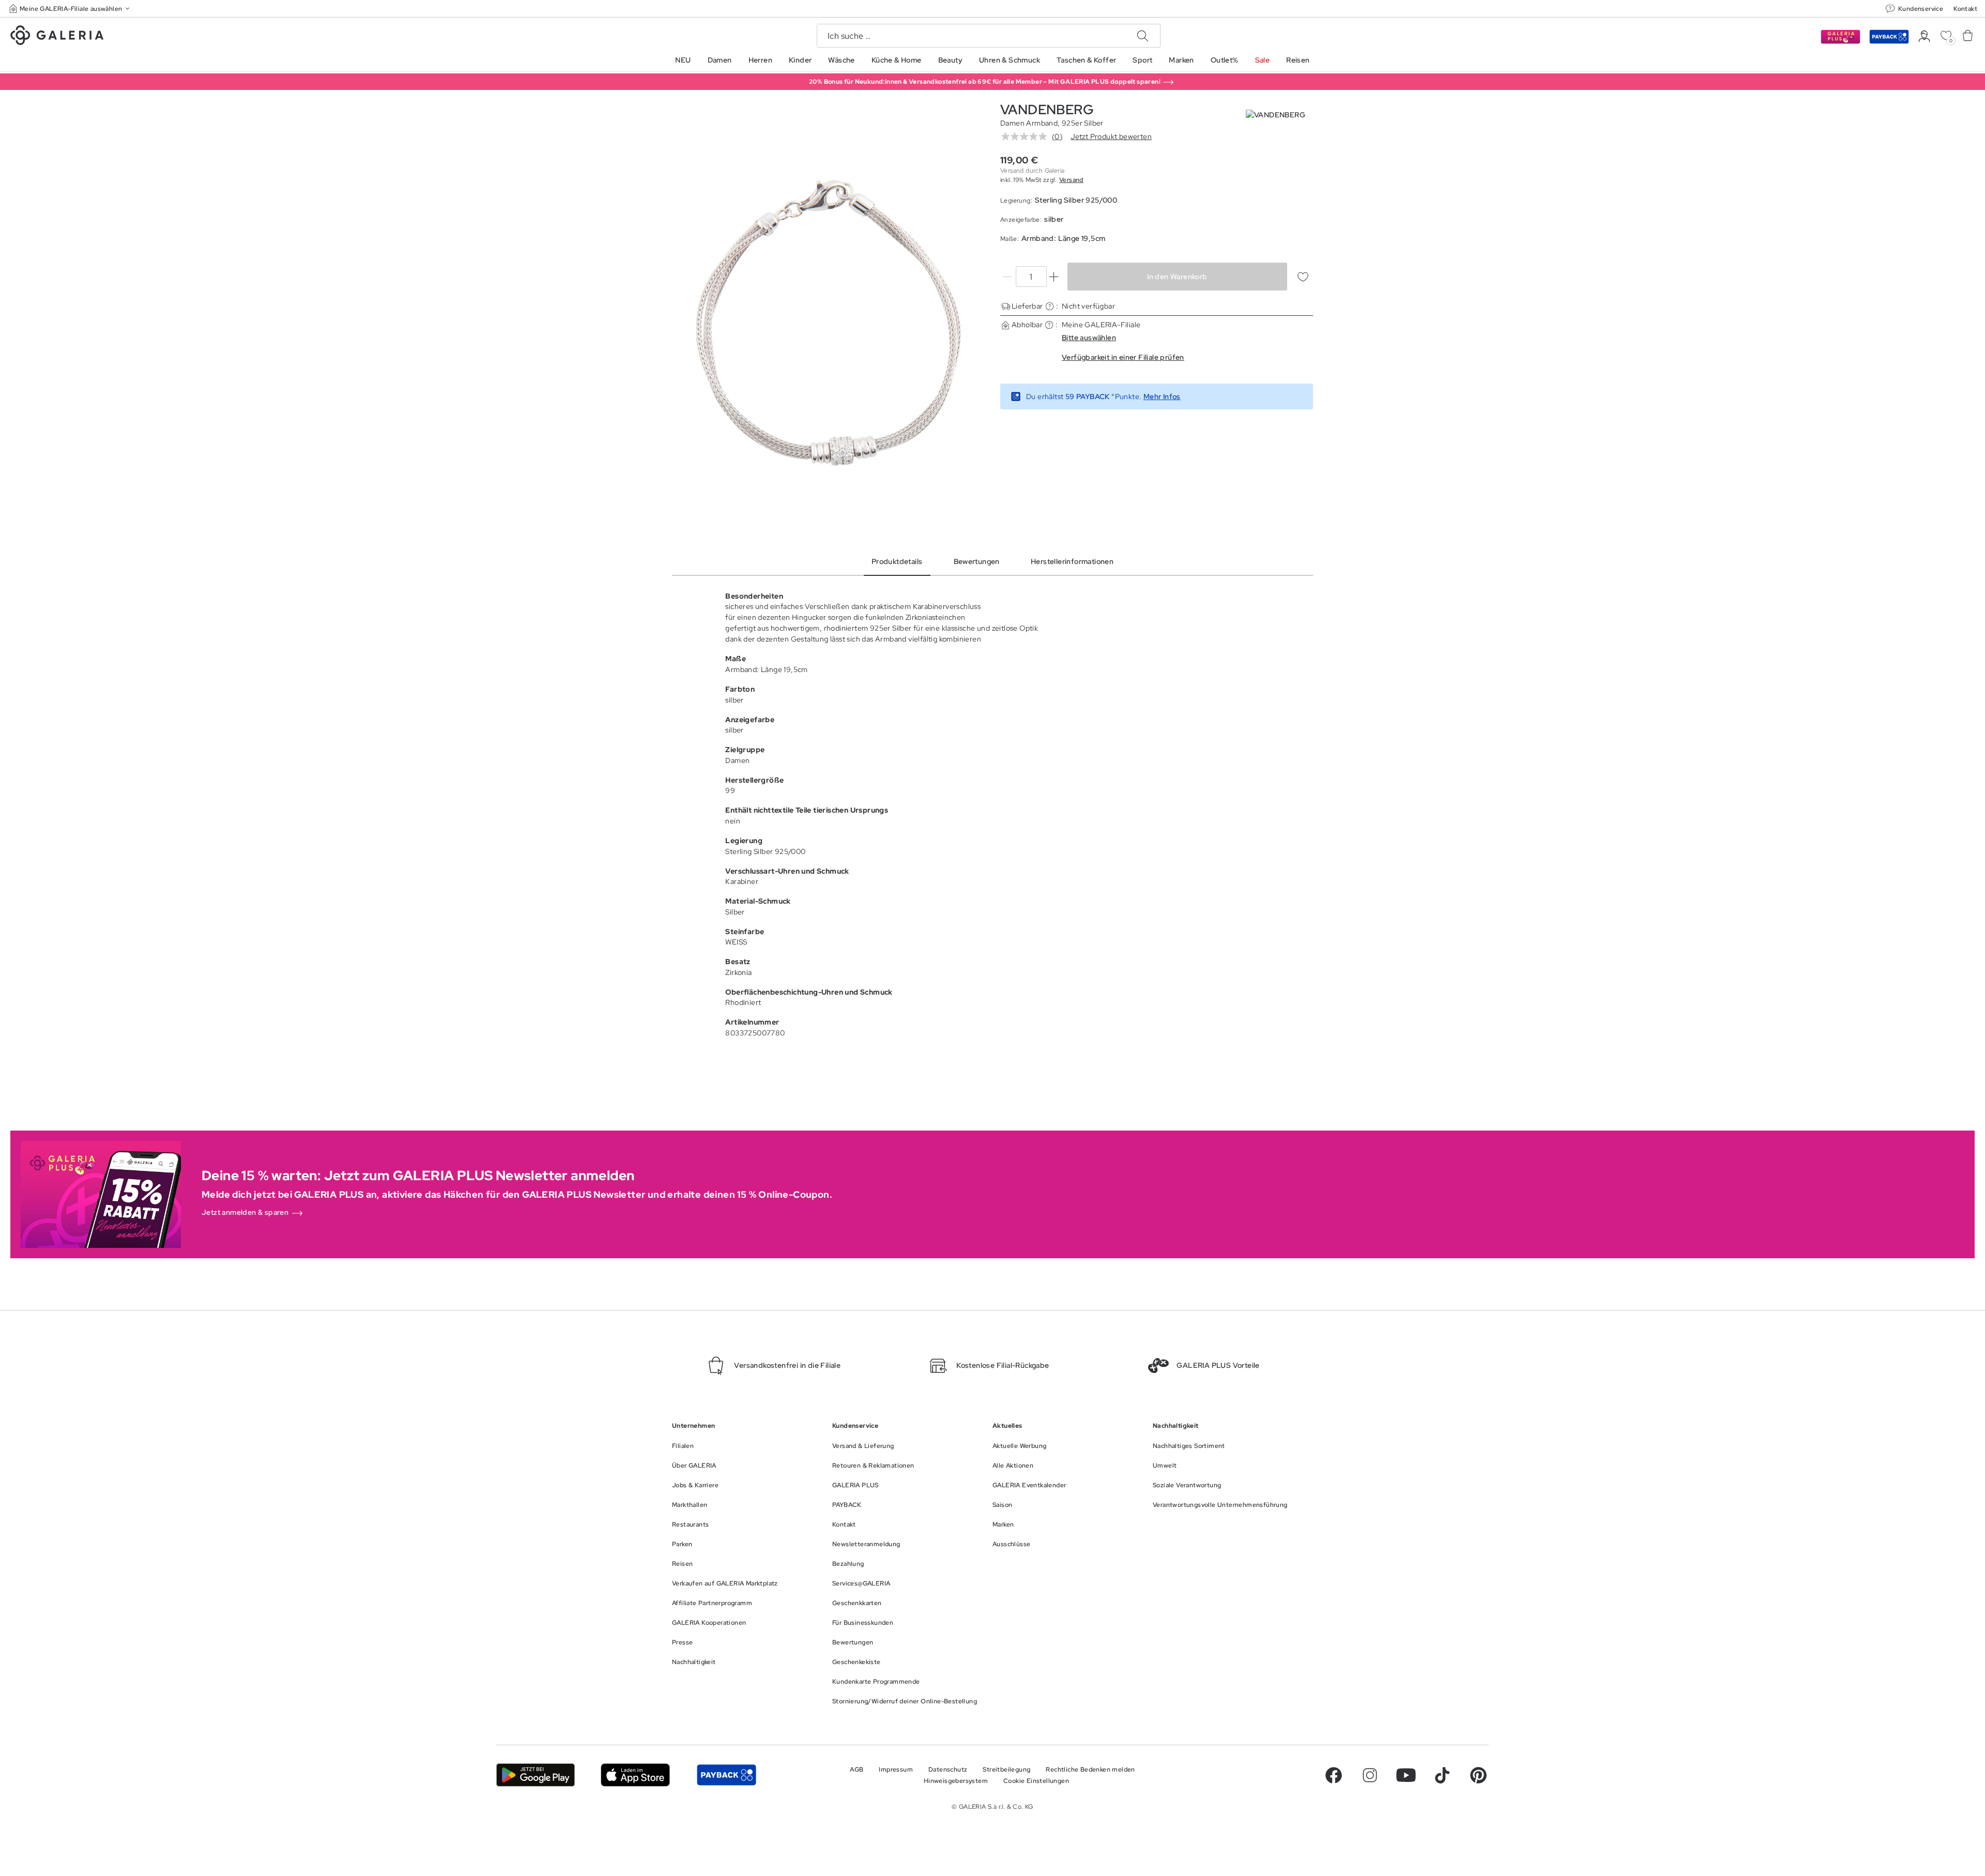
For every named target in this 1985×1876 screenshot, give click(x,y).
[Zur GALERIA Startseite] (57, 37)
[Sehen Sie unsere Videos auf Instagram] (1370, 1775)
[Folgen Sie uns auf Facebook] (1334, 1775)
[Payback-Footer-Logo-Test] (726, 1775)
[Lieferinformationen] (1050, 306)
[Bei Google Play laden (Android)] (536, 1775)
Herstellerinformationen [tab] (1072, 561)
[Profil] (1924, 36)
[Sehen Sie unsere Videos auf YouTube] (1406, 1775)
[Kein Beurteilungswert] (1027, 136)
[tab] (828, 323)
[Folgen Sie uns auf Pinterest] (1478, 1775)
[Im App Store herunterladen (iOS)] (636, 1775)
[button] (70, 9)
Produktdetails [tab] (897, 561)
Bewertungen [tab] (977, 561)
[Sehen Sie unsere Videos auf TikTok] (1442, 1775)
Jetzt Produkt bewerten (1111, 136)
